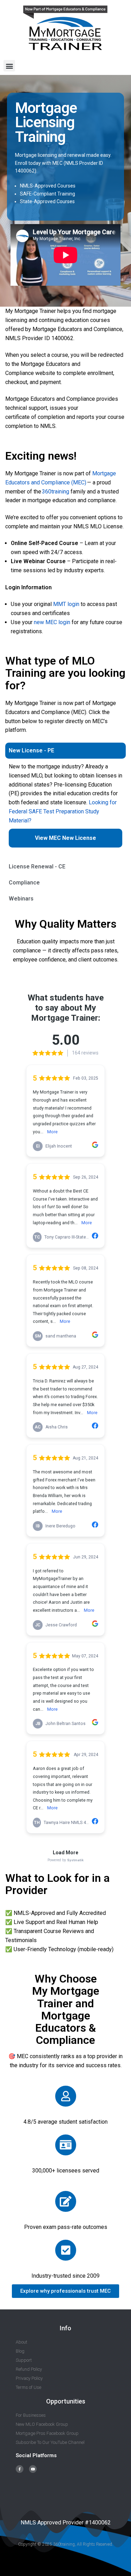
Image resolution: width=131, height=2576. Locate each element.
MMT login (66, 604)
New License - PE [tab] (31, 750)
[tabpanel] (65, 809)
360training (55, 492)
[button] (9, 66)
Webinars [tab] (21, 899)
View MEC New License (65, 838)
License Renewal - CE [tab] (37, 867)
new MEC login (52, 622)
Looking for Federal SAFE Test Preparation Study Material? (63, 811)
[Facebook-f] (20, 2469)
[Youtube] (33, 2469)
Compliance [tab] (24, 883)
